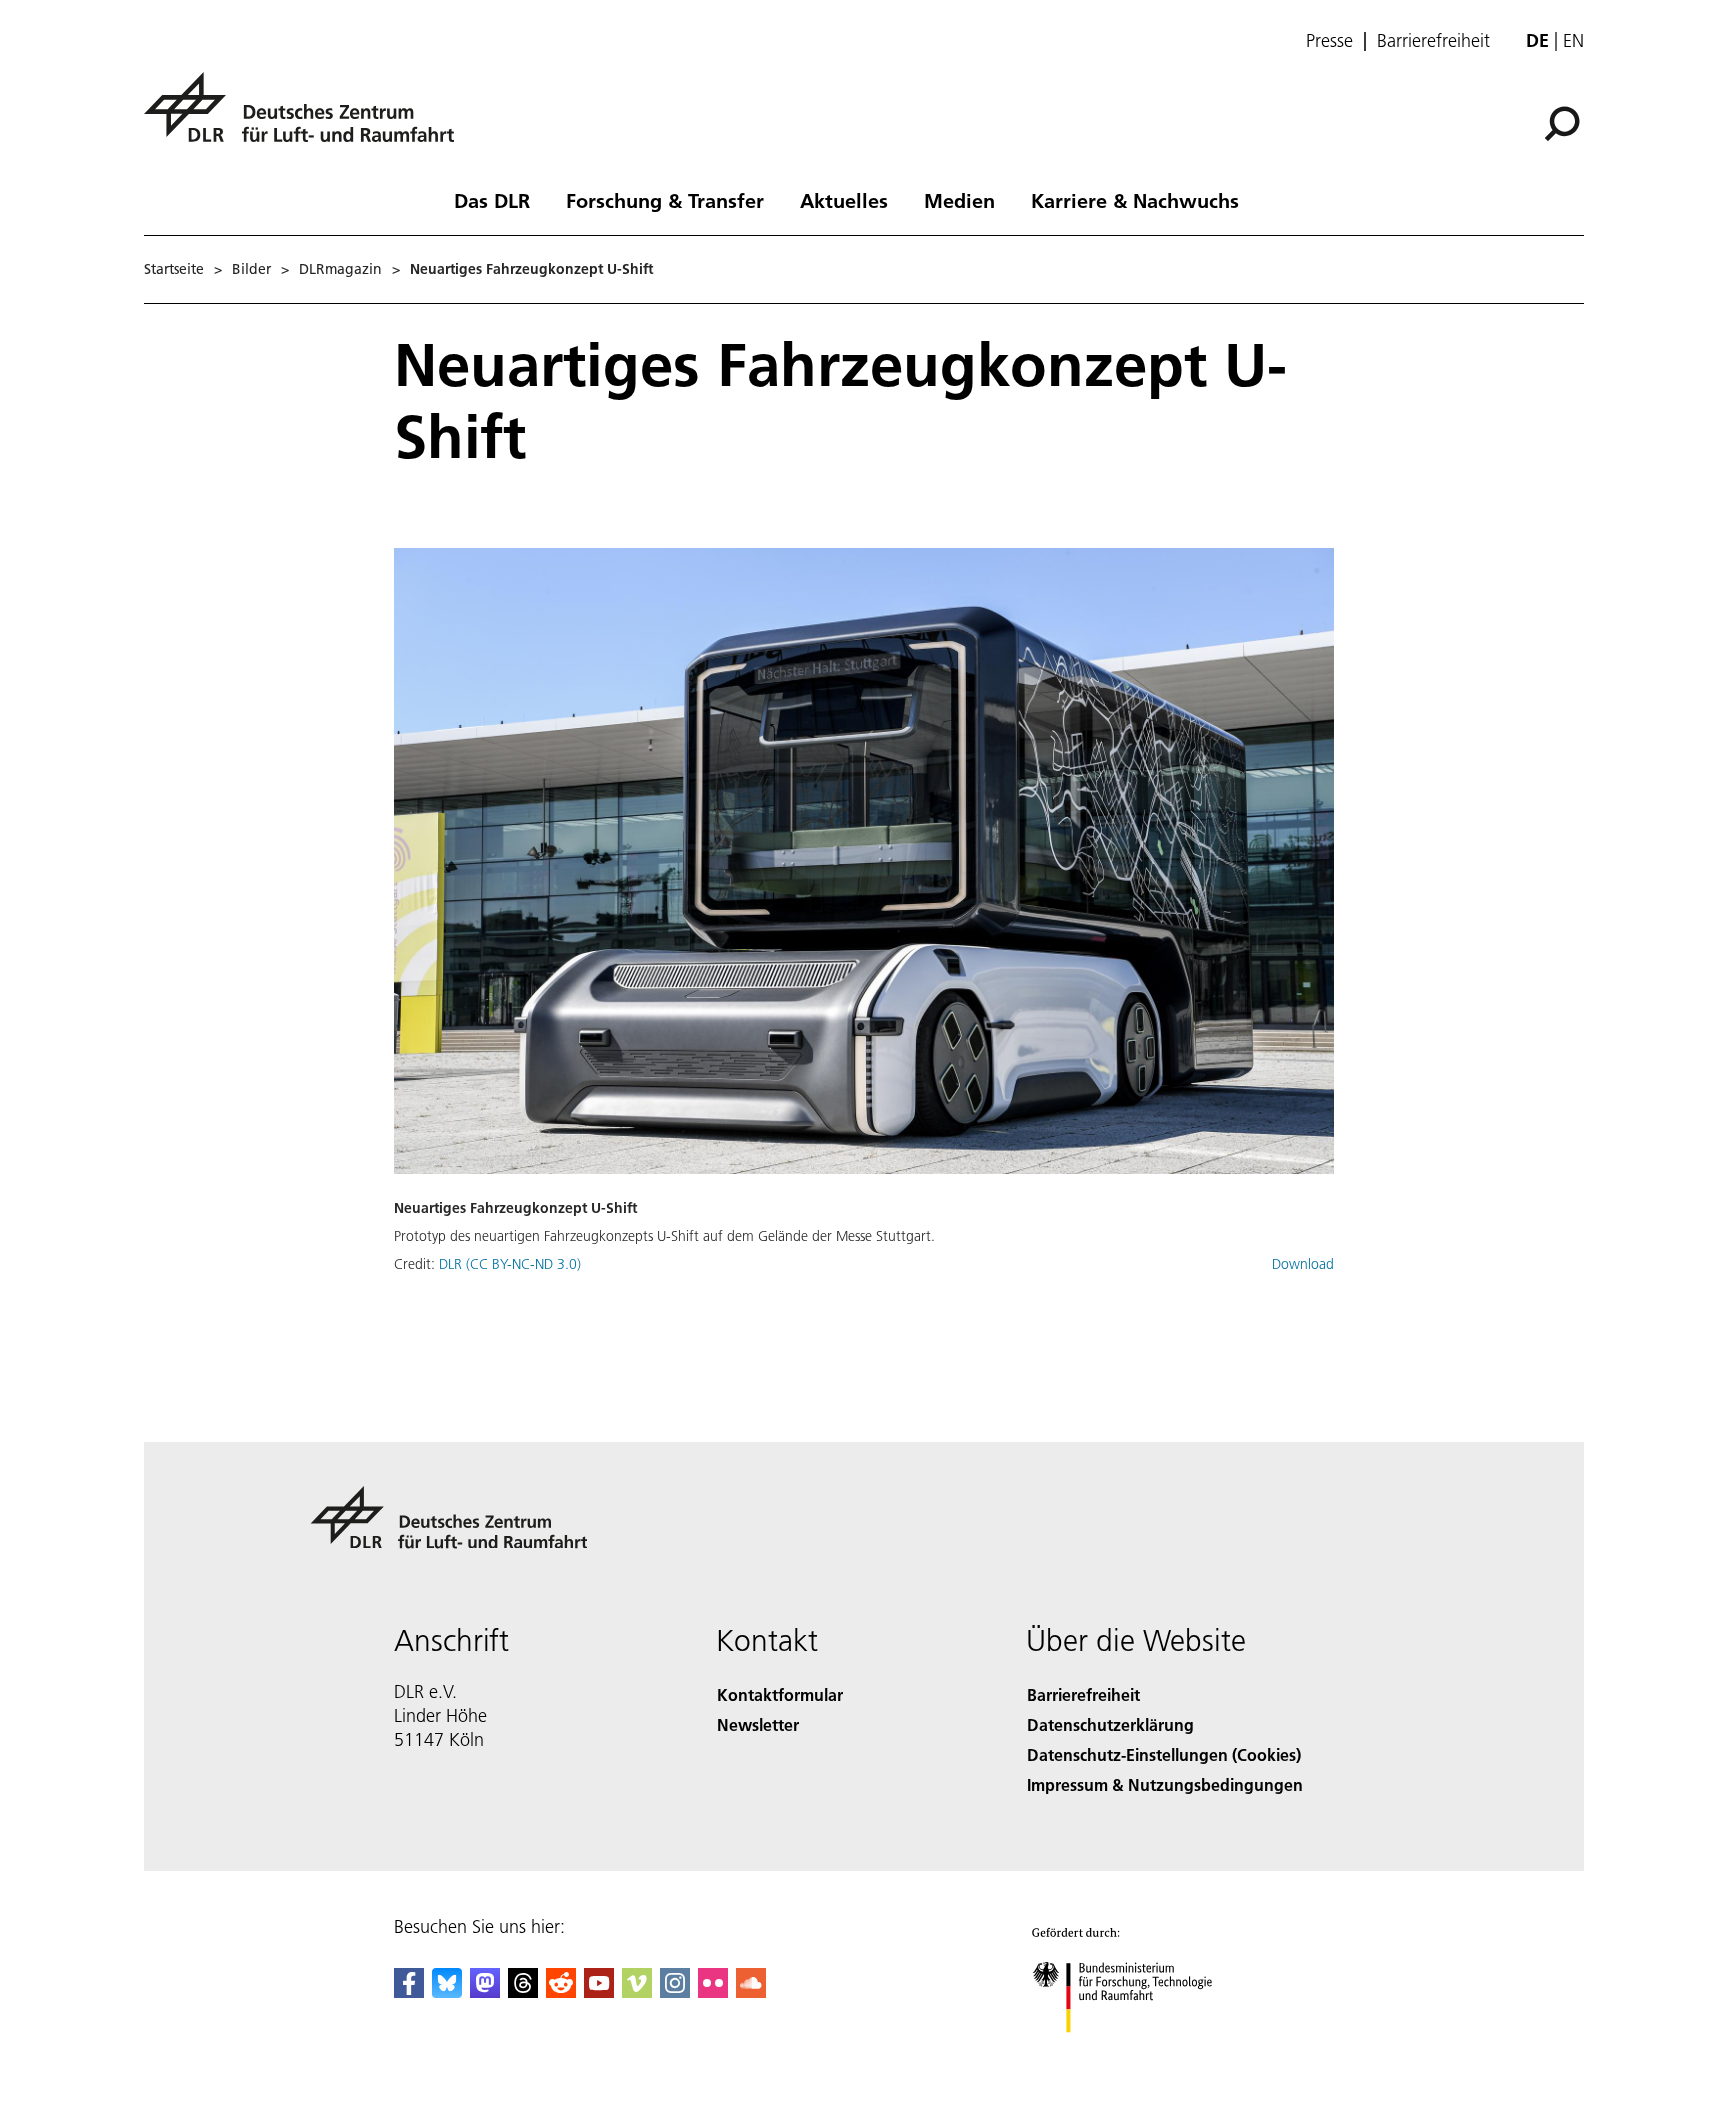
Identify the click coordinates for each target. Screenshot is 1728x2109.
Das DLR (492, 200)
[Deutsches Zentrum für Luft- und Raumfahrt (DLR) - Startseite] (307, 118)
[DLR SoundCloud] (751, 1991)
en (1573, 40)
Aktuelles (844, 200)
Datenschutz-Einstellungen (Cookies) (1164, 1754)
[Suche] (1564, 122)
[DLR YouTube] (599, 1991)
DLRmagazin (340, 269)
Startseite (174, 269)
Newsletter (758, 1724)
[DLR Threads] (523, 1991)
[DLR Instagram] (675, 1991)
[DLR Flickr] (713, 1991)
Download (1303, 1264)
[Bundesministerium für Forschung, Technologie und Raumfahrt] (1142, 2052)
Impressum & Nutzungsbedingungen (1165, 1784)
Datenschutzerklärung (1110, 1724)
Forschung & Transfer (665, 200)
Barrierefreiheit (1433, 41)
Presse (1329, 41)
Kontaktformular (780, 1694)
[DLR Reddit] (561, 1991)
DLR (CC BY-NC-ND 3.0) (510, 1264)
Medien (959, 200)
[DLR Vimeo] (637, 1991)
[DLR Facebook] (409, 1991)
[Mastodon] (485, 1991)
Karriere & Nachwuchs (1135, 200)
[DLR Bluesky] (447, 1991)
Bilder (251, 269)
